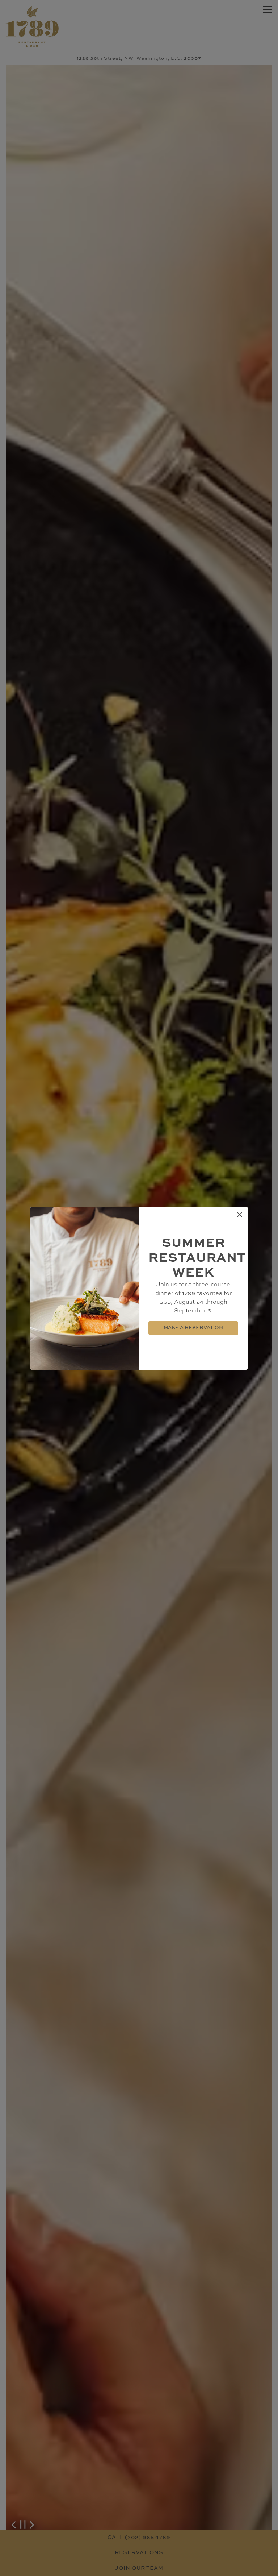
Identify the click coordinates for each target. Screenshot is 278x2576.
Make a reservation (193, 1328)
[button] (240, 1215)
